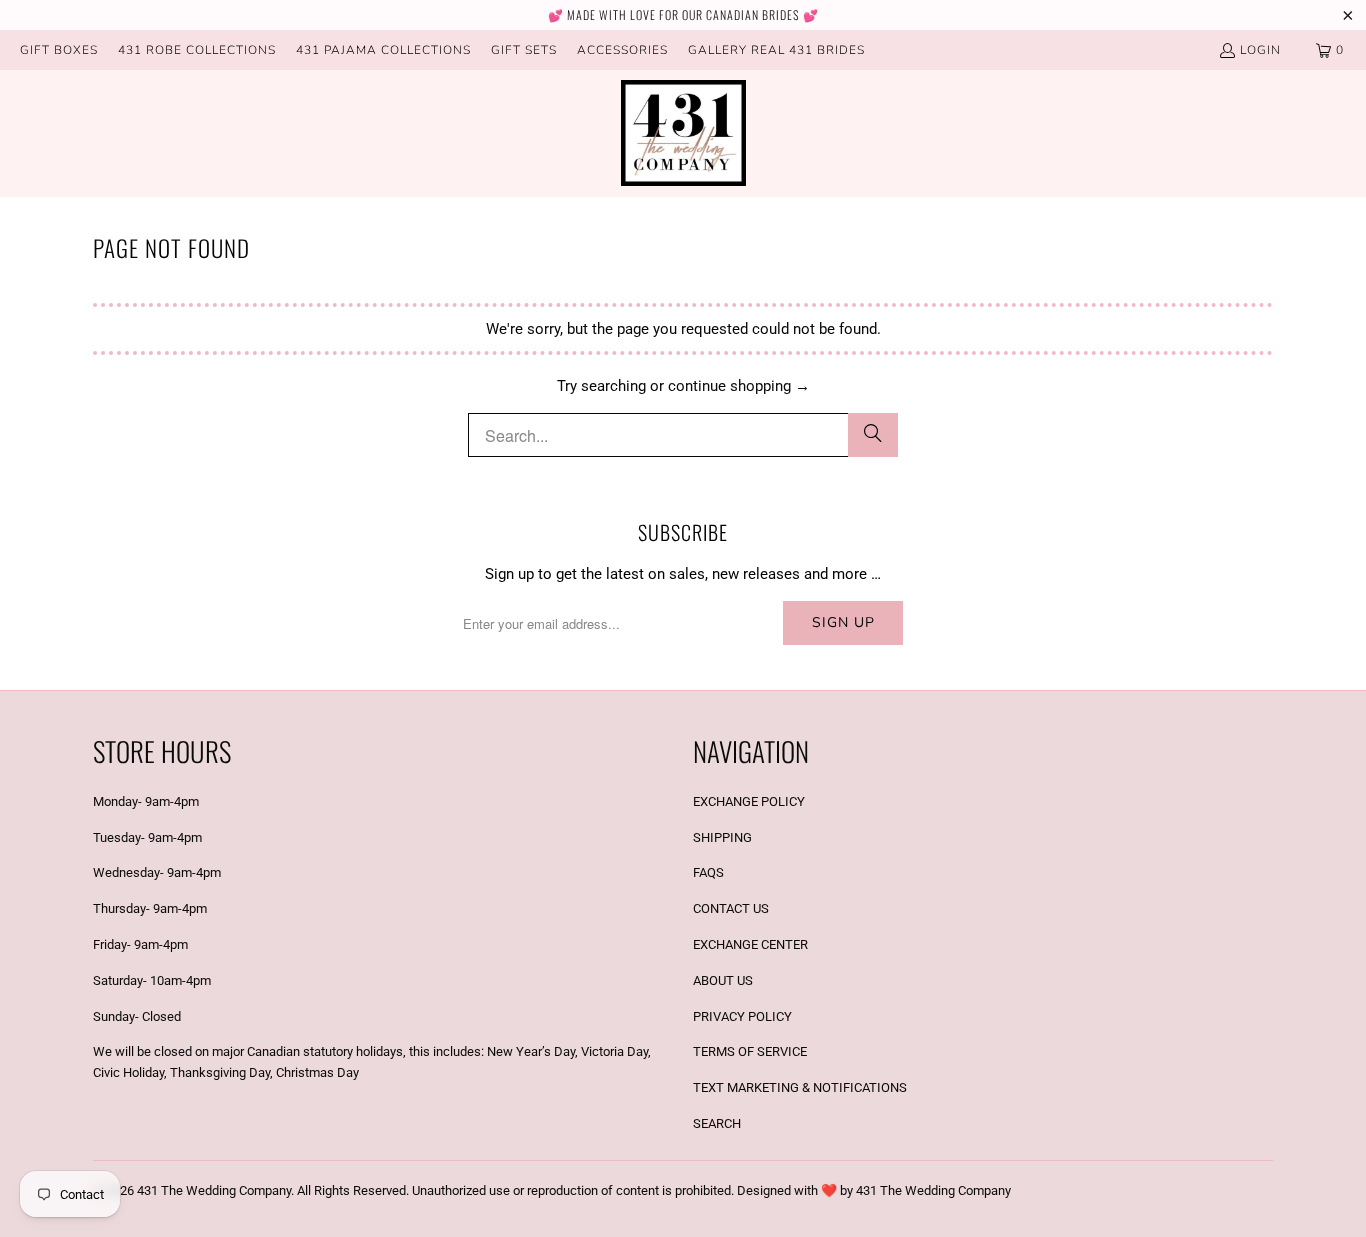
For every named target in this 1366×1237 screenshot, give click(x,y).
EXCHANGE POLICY (749, 801)
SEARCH (717, 1123)
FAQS (708, 872)
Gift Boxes (59, 50)
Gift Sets (524, 50)
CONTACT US (731, 908)
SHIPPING (722, 837)
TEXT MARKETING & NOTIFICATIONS (800, 1087)
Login (1260, 50)
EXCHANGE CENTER (750, 944)
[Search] (873, 435)
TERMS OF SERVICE (750, 1051)
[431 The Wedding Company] (683, 133)
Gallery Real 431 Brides (776, 50)
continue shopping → (739, 386)
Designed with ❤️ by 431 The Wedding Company (874, 1190)
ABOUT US (723, 980)
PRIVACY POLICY (742, 1016)
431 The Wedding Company (214, 1190)
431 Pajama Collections (383, 50)
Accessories (622, 50)
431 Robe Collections (197, 50)
